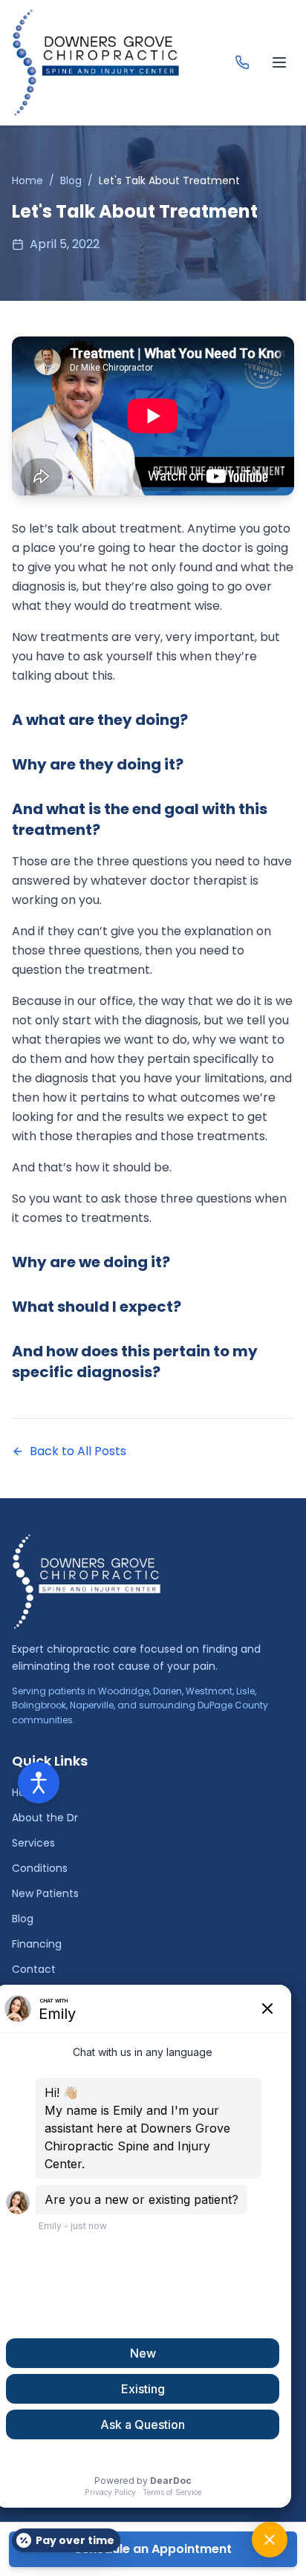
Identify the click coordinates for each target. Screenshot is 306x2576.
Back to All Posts (78, 1451)
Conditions (40, 1868)
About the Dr (45, 1818)
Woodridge (124, 1691)
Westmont (209, 1691)
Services (33, 1843)
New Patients (45, 1893)
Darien (167, 1691)
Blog (71, 180)
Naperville (92, 1705)
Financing (37, 1944)
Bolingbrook (39, 1705)
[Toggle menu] (279, 62)
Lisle (245, 1691)
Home (27, 180)
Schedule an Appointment (153, 2549)
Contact (34, 1969)
